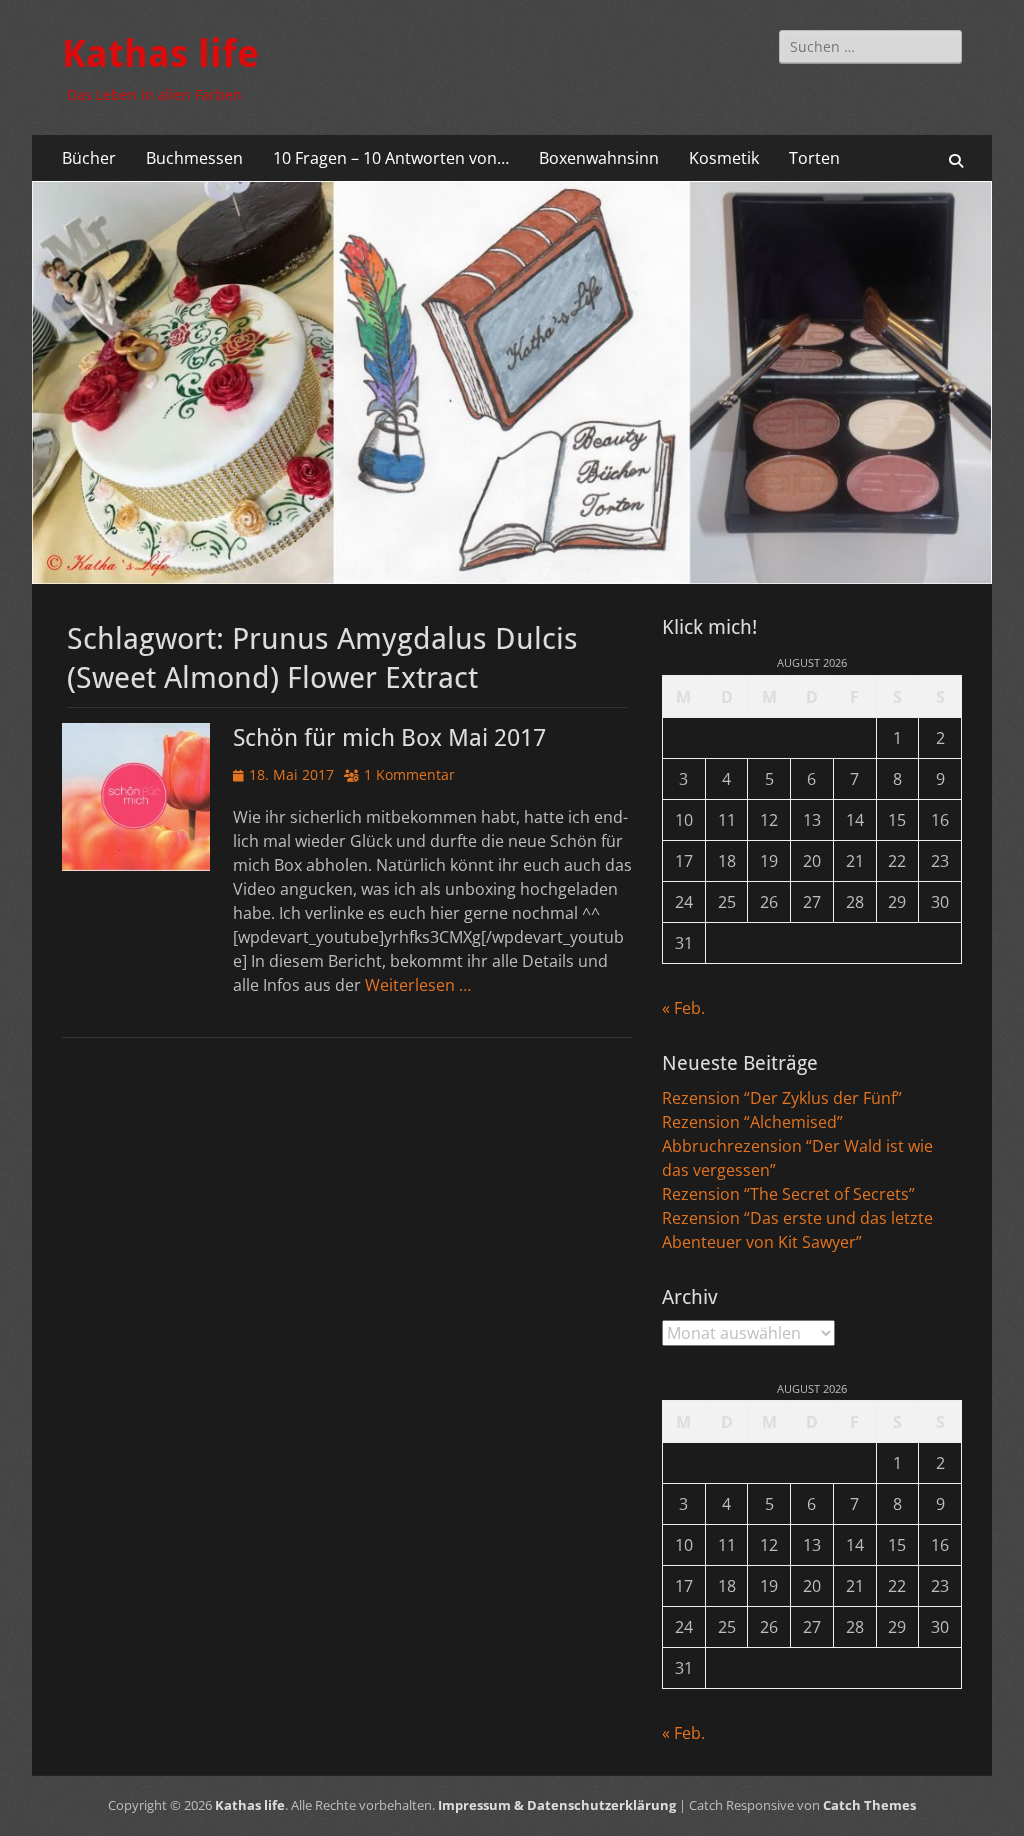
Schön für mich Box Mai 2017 (389, 738)
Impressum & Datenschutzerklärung (557, 1805)
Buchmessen (194, 158)
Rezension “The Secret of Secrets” (788, 1194)
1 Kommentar (409, 774)
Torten (814, 158)
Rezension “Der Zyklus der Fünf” (782, 1098)
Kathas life (160, 54)
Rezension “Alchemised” (752, 1122)
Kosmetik (724, 158)
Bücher (89, 158)
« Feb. (683, 1008)
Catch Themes (869, 1805)
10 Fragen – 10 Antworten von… (391, 158)
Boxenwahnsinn (599, 158)
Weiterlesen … (418, 985)
